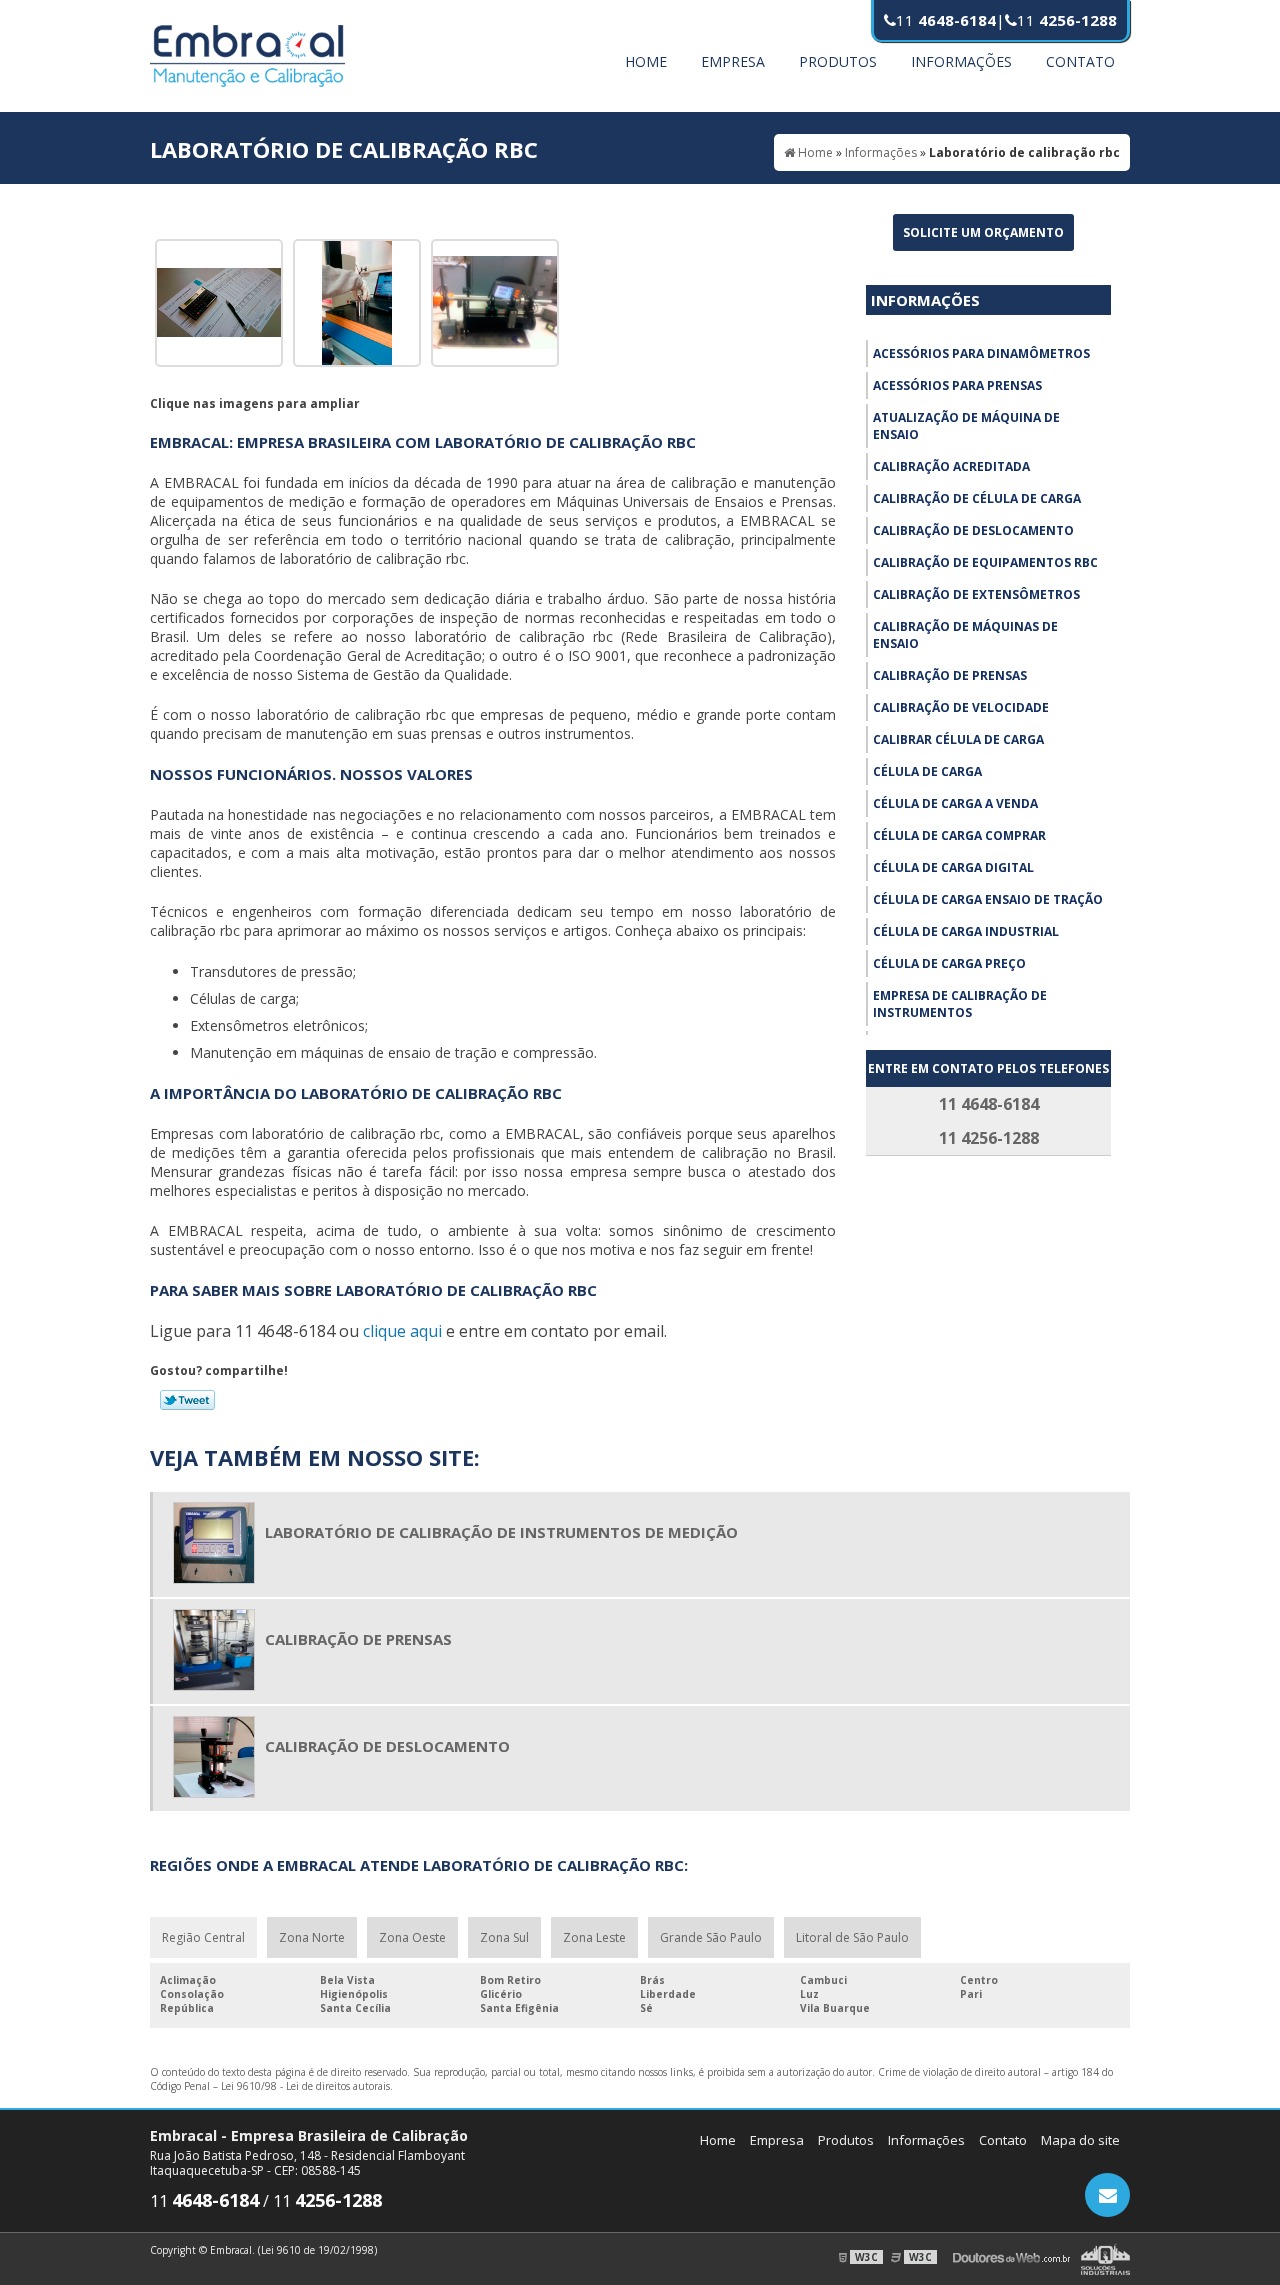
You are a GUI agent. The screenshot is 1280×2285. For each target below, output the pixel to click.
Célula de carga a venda (955, 803)
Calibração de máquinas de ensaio (965, 635)
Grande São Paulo (711, 1937)
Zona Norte (312, 1937)
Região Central (203, 1937)
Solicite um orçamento (983, 232)
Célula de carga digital (953, 867)
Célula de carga (927, 771)
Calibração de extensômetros (976, 594)
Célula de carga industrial (966, 931)
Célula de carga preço (949, 963)
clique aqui (402, 1331)
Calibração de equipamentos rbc (985, 562)
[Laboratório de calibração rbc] (219, 301)
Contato (1080, 61)
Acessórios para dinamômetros (981, 353)
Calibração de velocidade (961, 707)
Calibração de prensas (950, 675)
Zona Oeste (412, 1937)
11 (946, 20)
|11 (1056, 20)
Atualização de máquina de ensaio (966, 426)
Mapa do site (1080, 2140)
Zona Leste (594, 1937)
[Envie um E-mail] (1107, 2195)
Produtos (838, 61)
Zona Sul (504, 1937)
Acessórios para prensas (957, 385)
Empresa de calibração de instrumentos (960, 1004)
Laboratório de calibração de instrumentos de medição (501, 1532)
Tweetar (187, 1400)
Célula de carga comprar (959, 835)
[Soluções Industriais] (1105, 2257)
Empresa (733, 61)
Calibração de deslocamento (973, 530)
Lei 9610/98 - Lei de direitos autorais (305, 2086)
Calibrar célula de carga (958, 739)
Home (646, 61)
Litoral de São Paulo (852, 1937)
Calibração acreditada (951, 466)
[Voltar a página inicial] (247, 54)
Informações (961, 61)
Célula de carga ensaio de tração (988, 899)
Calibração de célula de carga (977, 498)
